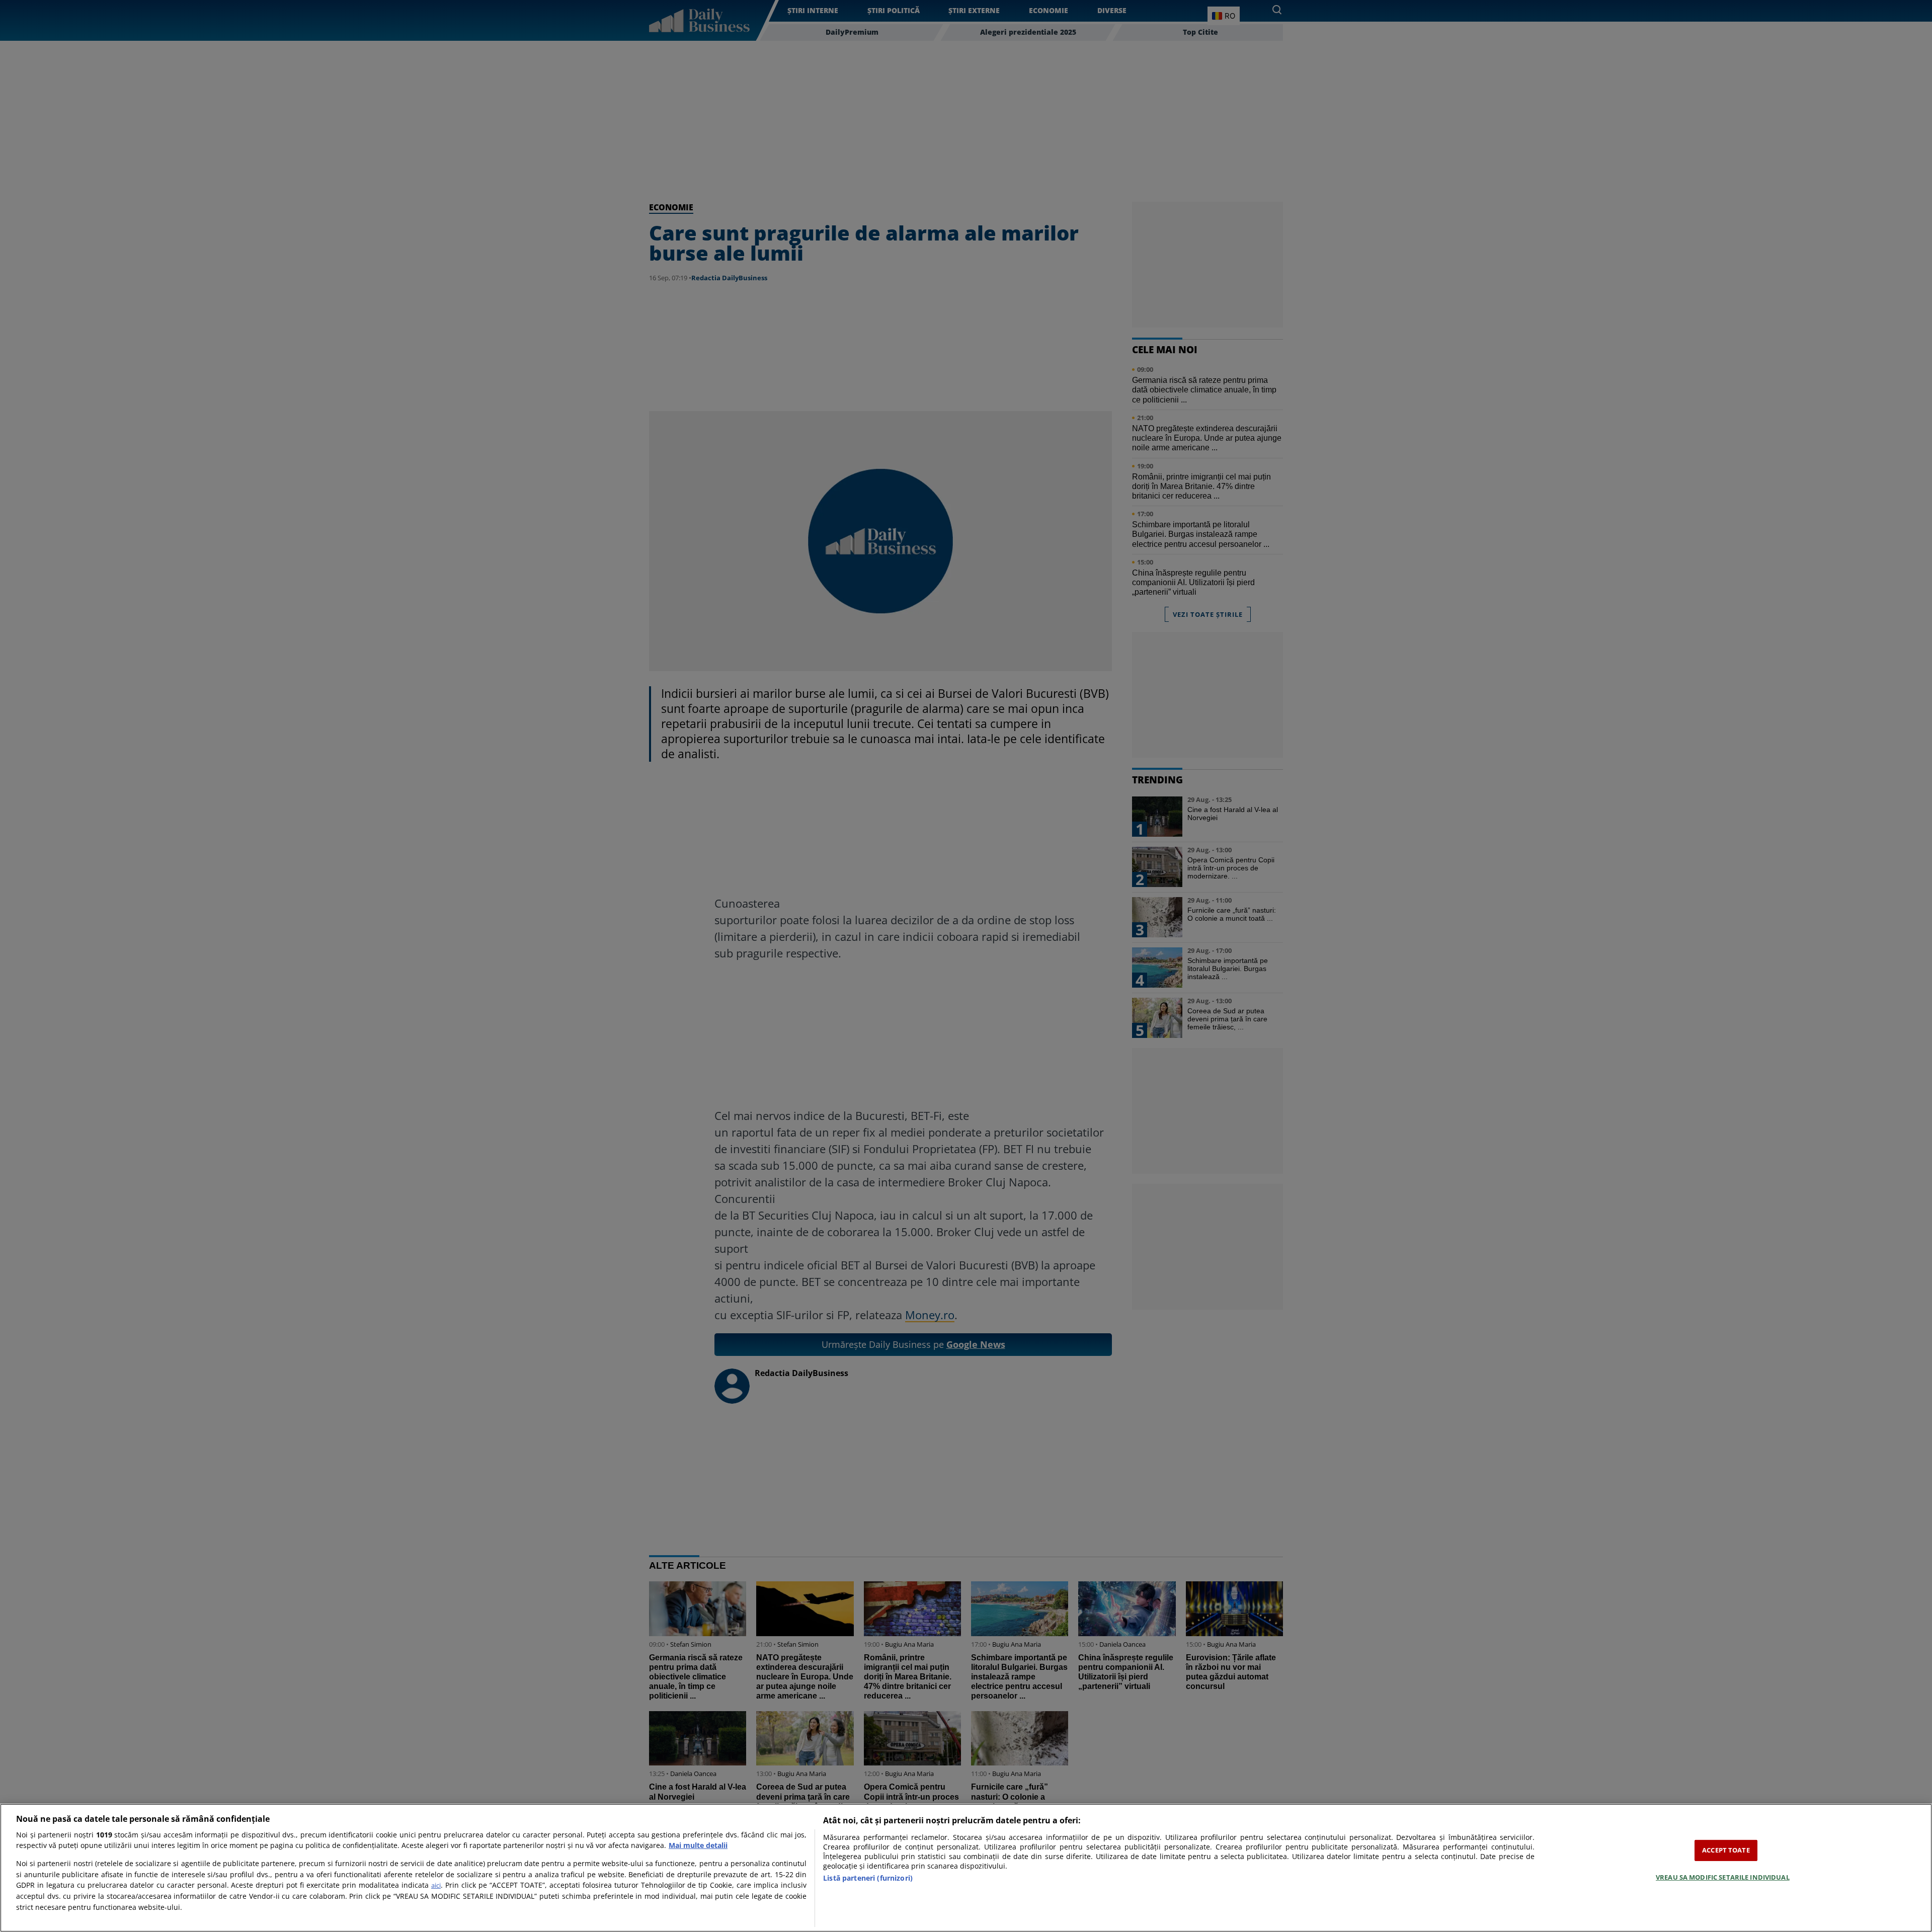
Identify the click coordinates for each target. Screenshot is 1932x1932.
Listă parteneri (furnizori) (868, 1878)
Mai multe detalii (698, 1845)
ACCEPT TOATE (1726, 1850)
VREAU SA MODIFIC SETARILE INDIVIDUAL (1723, 1877)
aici (436, 1885)
